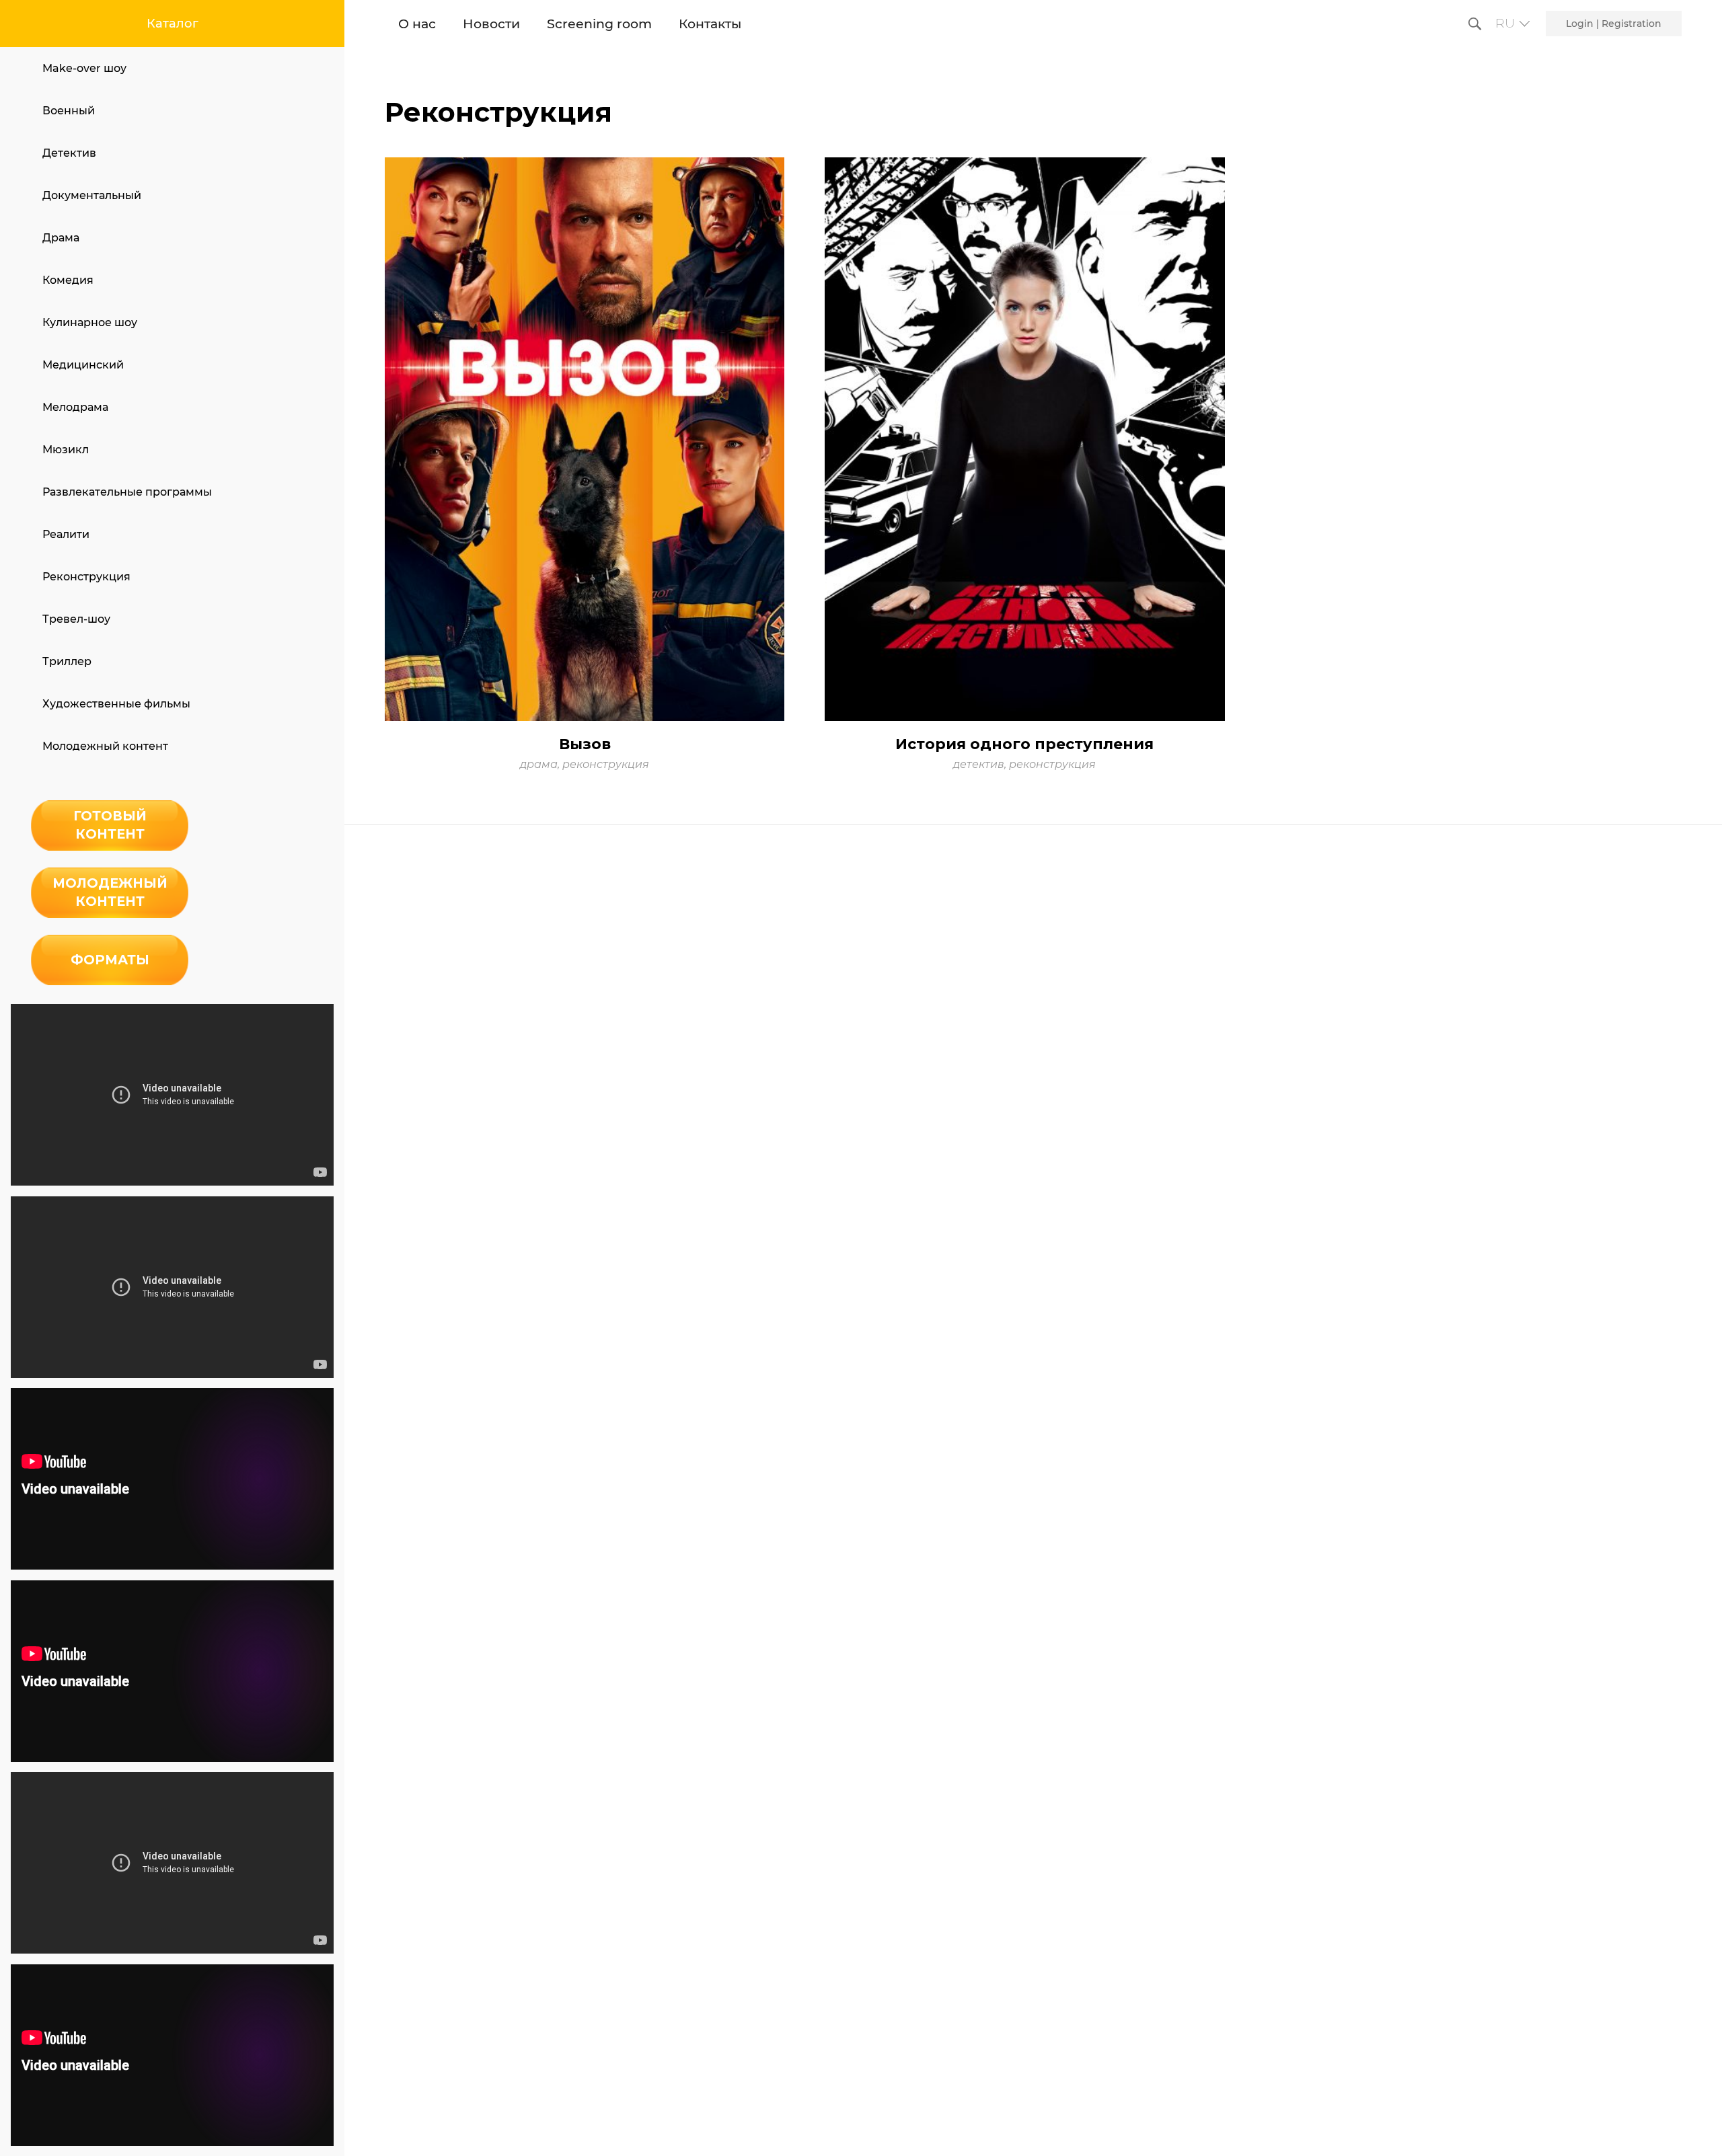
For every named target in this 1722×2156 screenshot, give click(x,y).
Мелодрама (75, 407)
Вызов (585, 744)
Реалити (66, 534)
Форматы (110, 960)
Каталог (173, 24)
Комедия (68, 280)
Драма (61, 238)
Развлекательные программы (127, 492)
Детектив (69, 153)
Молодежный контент (105, 746)
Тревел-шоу (76, 619)
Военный (69, 111)
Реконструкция (86, 577)
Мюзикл (66, 450)
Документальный (92, 195)
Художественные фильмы (116, 704)
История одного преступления (1024, 744)
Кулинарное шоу (90, 322)
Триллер (67, 661)
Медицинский (83, 365)
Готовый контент (110, 825)
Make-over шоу (84, 68)
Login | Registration (1614, 24)
